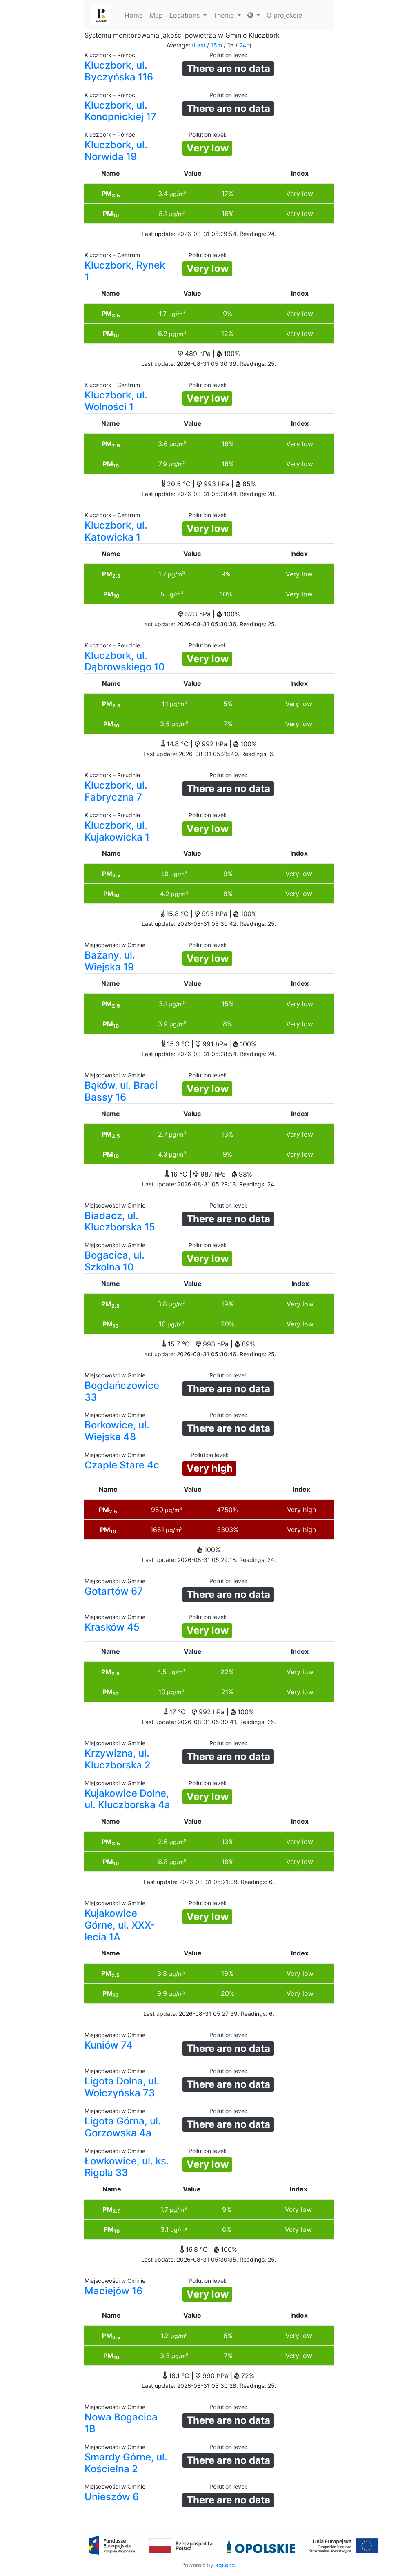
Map (156, 15)
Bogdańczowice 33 (122, 1391)
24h (244, 45)
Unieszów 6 (112, 2497)
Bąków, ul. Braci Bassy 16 (121, 1091)
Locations (186, 15)
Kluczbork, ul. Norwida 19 (116, 151)
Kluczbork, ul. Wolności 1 (116, 401)
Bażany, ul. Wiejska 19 (110, 961)
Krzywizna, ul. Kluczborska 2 (118, 1759)
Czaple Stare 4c (122, 1465)
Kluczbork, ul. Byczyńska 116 (119, 71)
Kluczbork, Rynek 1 (125, 271)
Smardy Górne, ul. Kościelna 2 (126, 2463)
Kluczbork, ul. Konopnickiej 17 (120, 111)
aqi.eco (225, 2565)
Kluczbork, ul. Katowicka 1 (116, 531)
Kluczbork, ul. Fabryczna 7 (116, 791)
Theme (225, 15)
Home (134, 15)
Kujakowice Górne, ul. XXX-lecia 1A (120, 1925)
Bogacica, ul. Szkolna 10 (115, 1261)
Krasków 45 (112, 1627)
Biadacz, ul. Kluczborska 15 (120, 1221)
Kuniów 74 (109, 2045)
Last (200, 45)
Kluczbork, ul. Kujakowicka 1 (117, 831)
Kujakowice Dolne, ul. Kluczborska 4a (127, 1799)
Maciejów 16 (113, 2291)
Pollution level (228, 55)
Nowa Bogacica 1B (121, 2423)
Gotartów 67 (114, 1591)
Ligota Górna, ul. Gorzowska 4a (123, 2127)
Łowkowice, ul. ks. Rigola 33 (127, 2167)
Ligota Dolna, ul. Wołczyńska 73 (122, 2087)
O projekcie (284, 15)
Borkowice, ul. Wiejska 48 (117, 1431)
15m (216, 45)
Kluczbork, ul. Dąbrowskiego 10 (125, 661)
